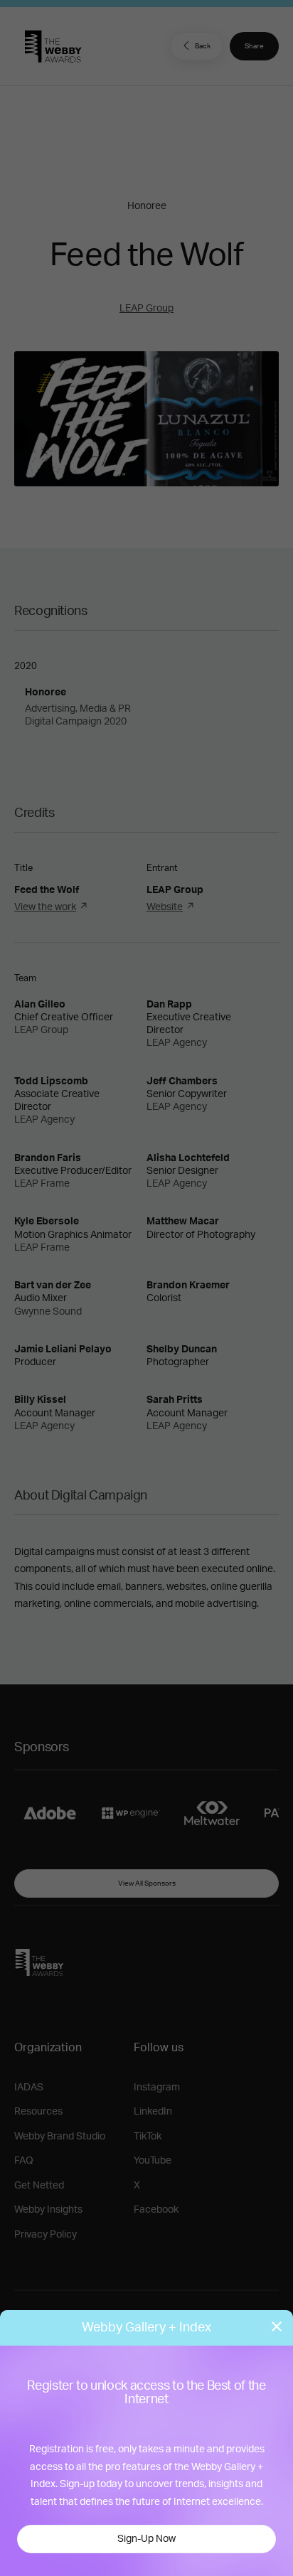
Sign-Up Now (146, 2539)
